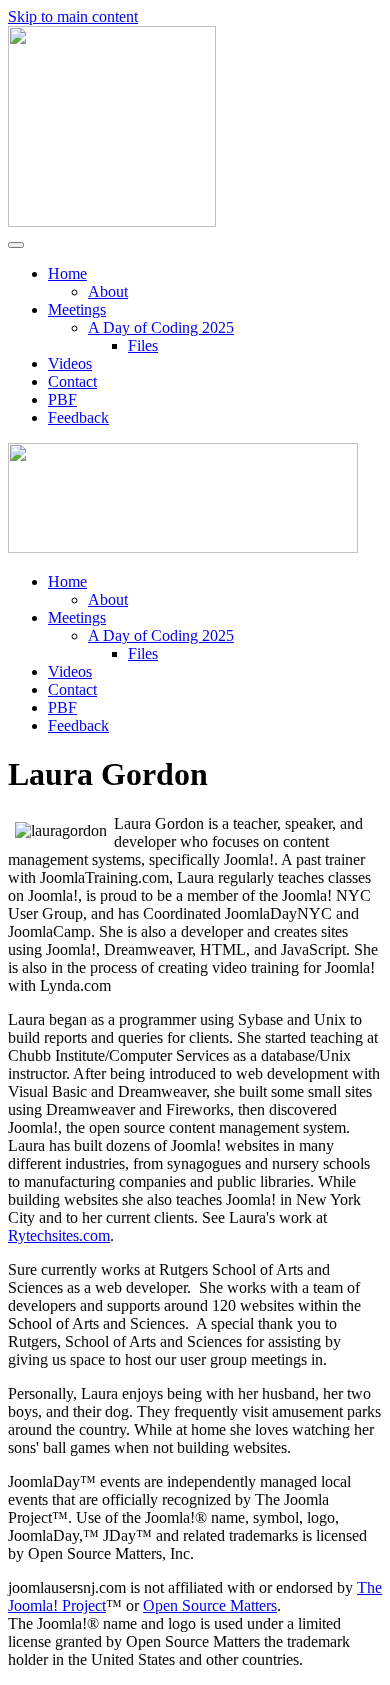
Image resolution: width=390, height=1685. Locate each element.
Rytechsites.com (59, 1235)
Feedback (78, 417)
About (108, 291)
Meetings (77, 309)
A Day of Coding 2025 (161, 327)
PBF (62, 399)
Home (67, 273)
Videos (70, 363)
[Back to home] (112, 221)
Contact (72, 381)
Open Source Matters (210, 1605)
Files (143, 345)
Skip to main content (73, 16)
